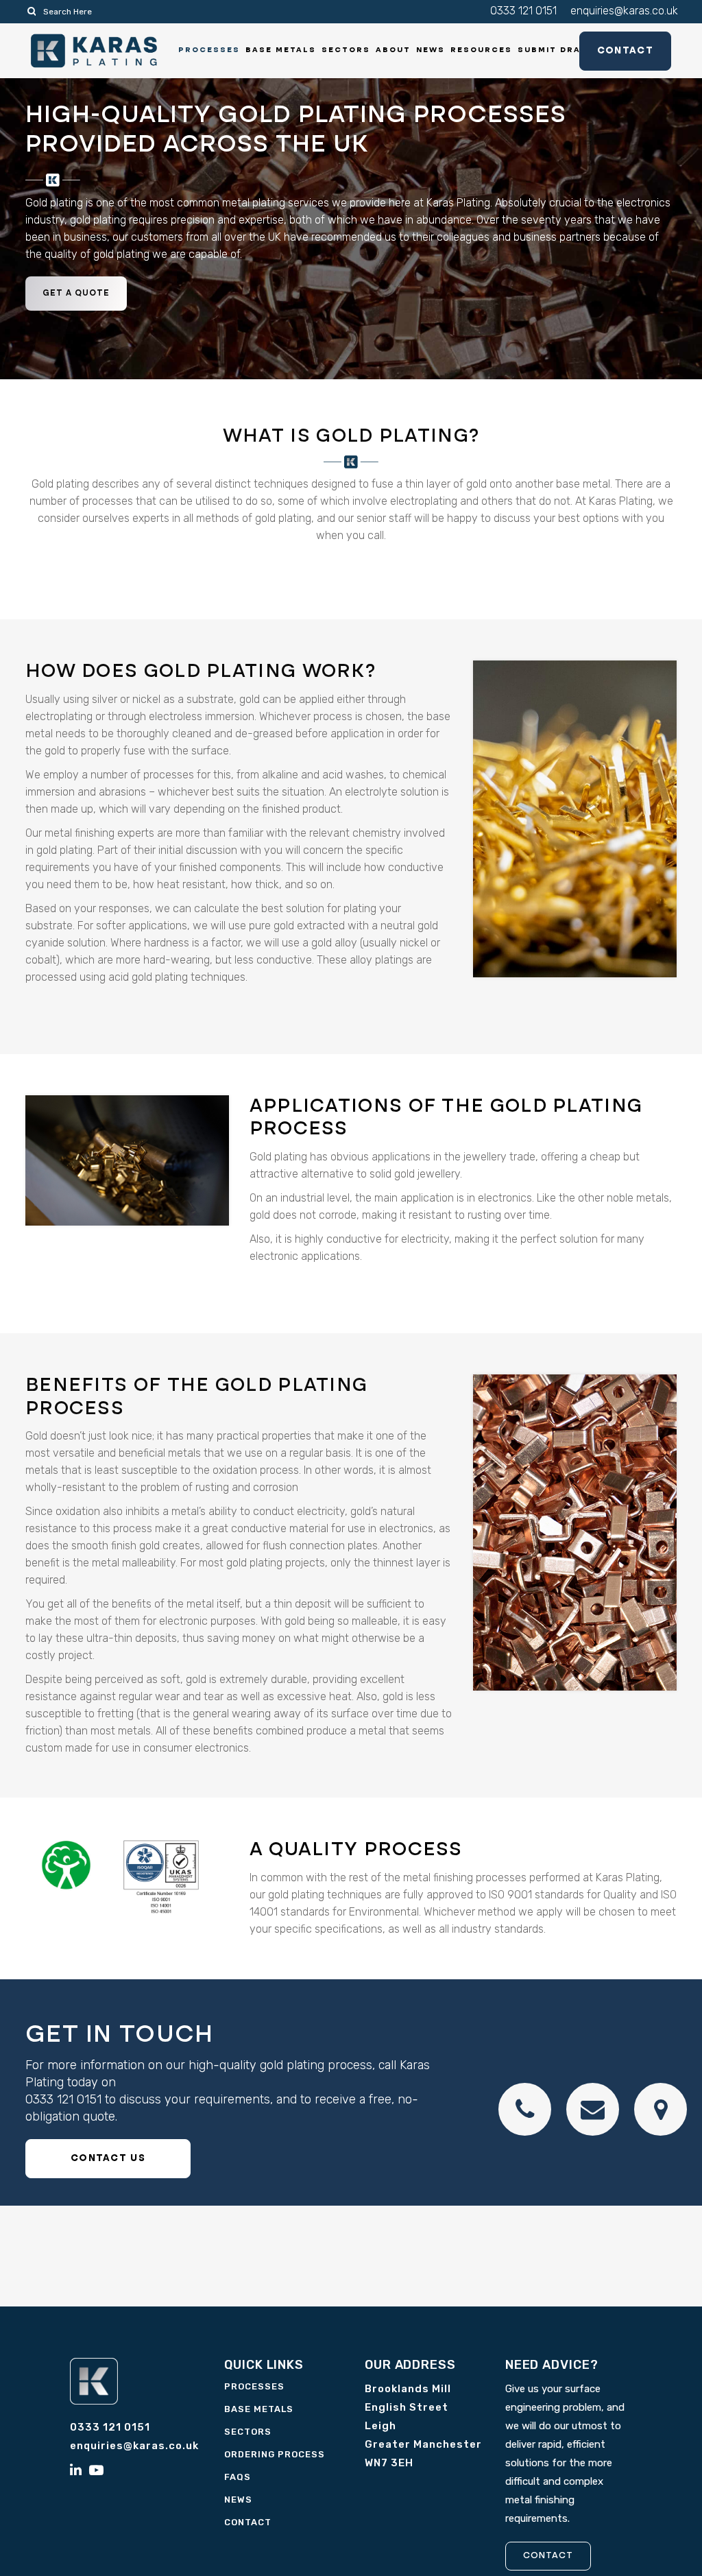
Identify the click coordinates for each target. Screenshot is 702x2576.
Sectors (248, 2432)
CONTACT (548, 2556)
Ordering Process (275, 2454)
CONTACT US (108, 2158)
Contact (625, 51)
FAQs (238, 2477)
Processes (254, 2386)
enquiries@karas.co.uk (624, 11)
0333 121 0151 (523, 11)
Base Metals (259, 2409)
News (238, 2500)
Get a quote (76, 294)
